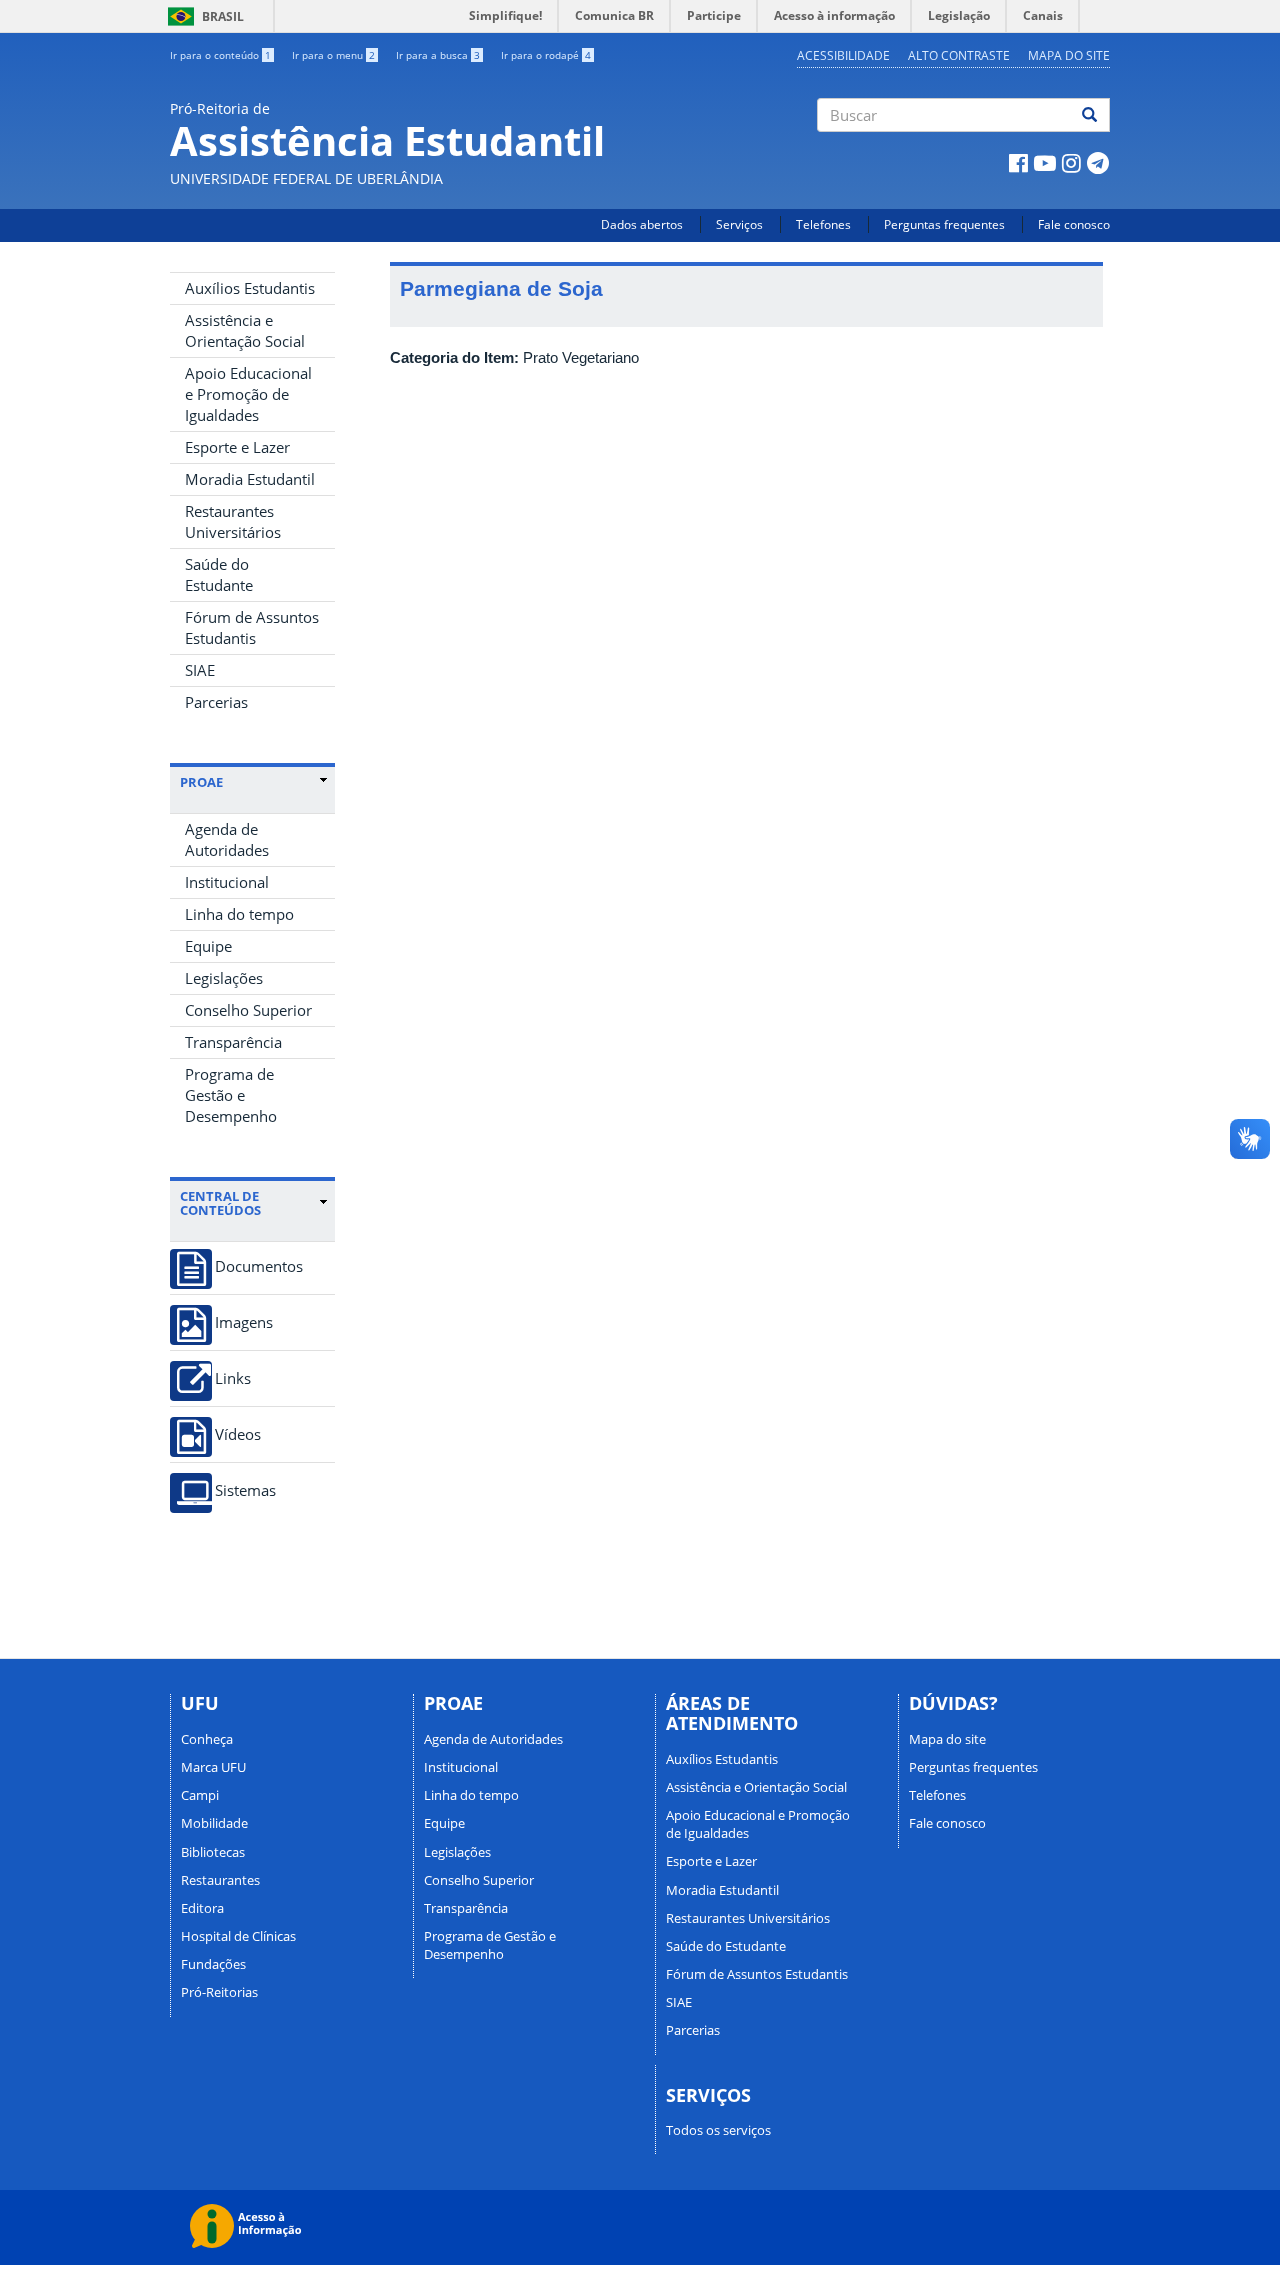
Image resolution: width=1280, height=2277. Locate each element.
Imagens (244, 1322)
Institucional (227, 882)
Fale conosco (1074, 224)
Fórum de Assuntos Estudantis (252, 627)
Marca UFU (213, 1767)
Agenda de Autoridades (227, 839)
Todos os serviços (718, 2130)
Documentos (259, 1266)
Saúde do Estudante (219, 574)
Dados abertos (642, 224)
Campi (200, 1795)
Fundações (213, 1964)
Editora (202, 1908)
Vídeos (238, 1434)
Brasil (202, 16)
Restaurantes (220, 1880)
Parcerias (216, 702)
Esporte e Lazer (237, 447)
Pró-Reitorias (219, 1992)
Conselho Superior (248, 1010)
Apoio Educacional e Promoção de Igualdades (248, 394)
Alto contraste (959, 55)
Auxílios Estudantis (250, 288)
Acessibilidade (843, 55)
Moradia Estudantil (250, 479)
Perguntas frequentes (944, 224)
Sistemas (245, 1490)
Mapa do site (1069, 55)
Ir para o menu (333, 55)
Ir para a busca (438, 55)
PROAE (201, 782)
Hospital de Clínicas (238, 1936)
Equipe (208, 946)
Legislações (224, 978)
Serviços (739, 224)
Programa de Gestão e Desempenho (231, 1095)
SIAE (200, 670)
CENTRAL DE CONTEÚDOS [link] (220, 1203)
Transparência (233, 1042)
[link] (253, 782)
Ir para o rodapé (546, 55)
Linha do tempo (239, 914)
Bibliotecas (213, 1852)
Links (233, 1378)
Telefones (823, 224)
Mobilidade (214, 1823)
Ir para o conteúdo (220, 55)
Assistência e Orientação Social (245, 330)
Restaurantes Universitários (233, 521)
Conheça (207, 1739)
